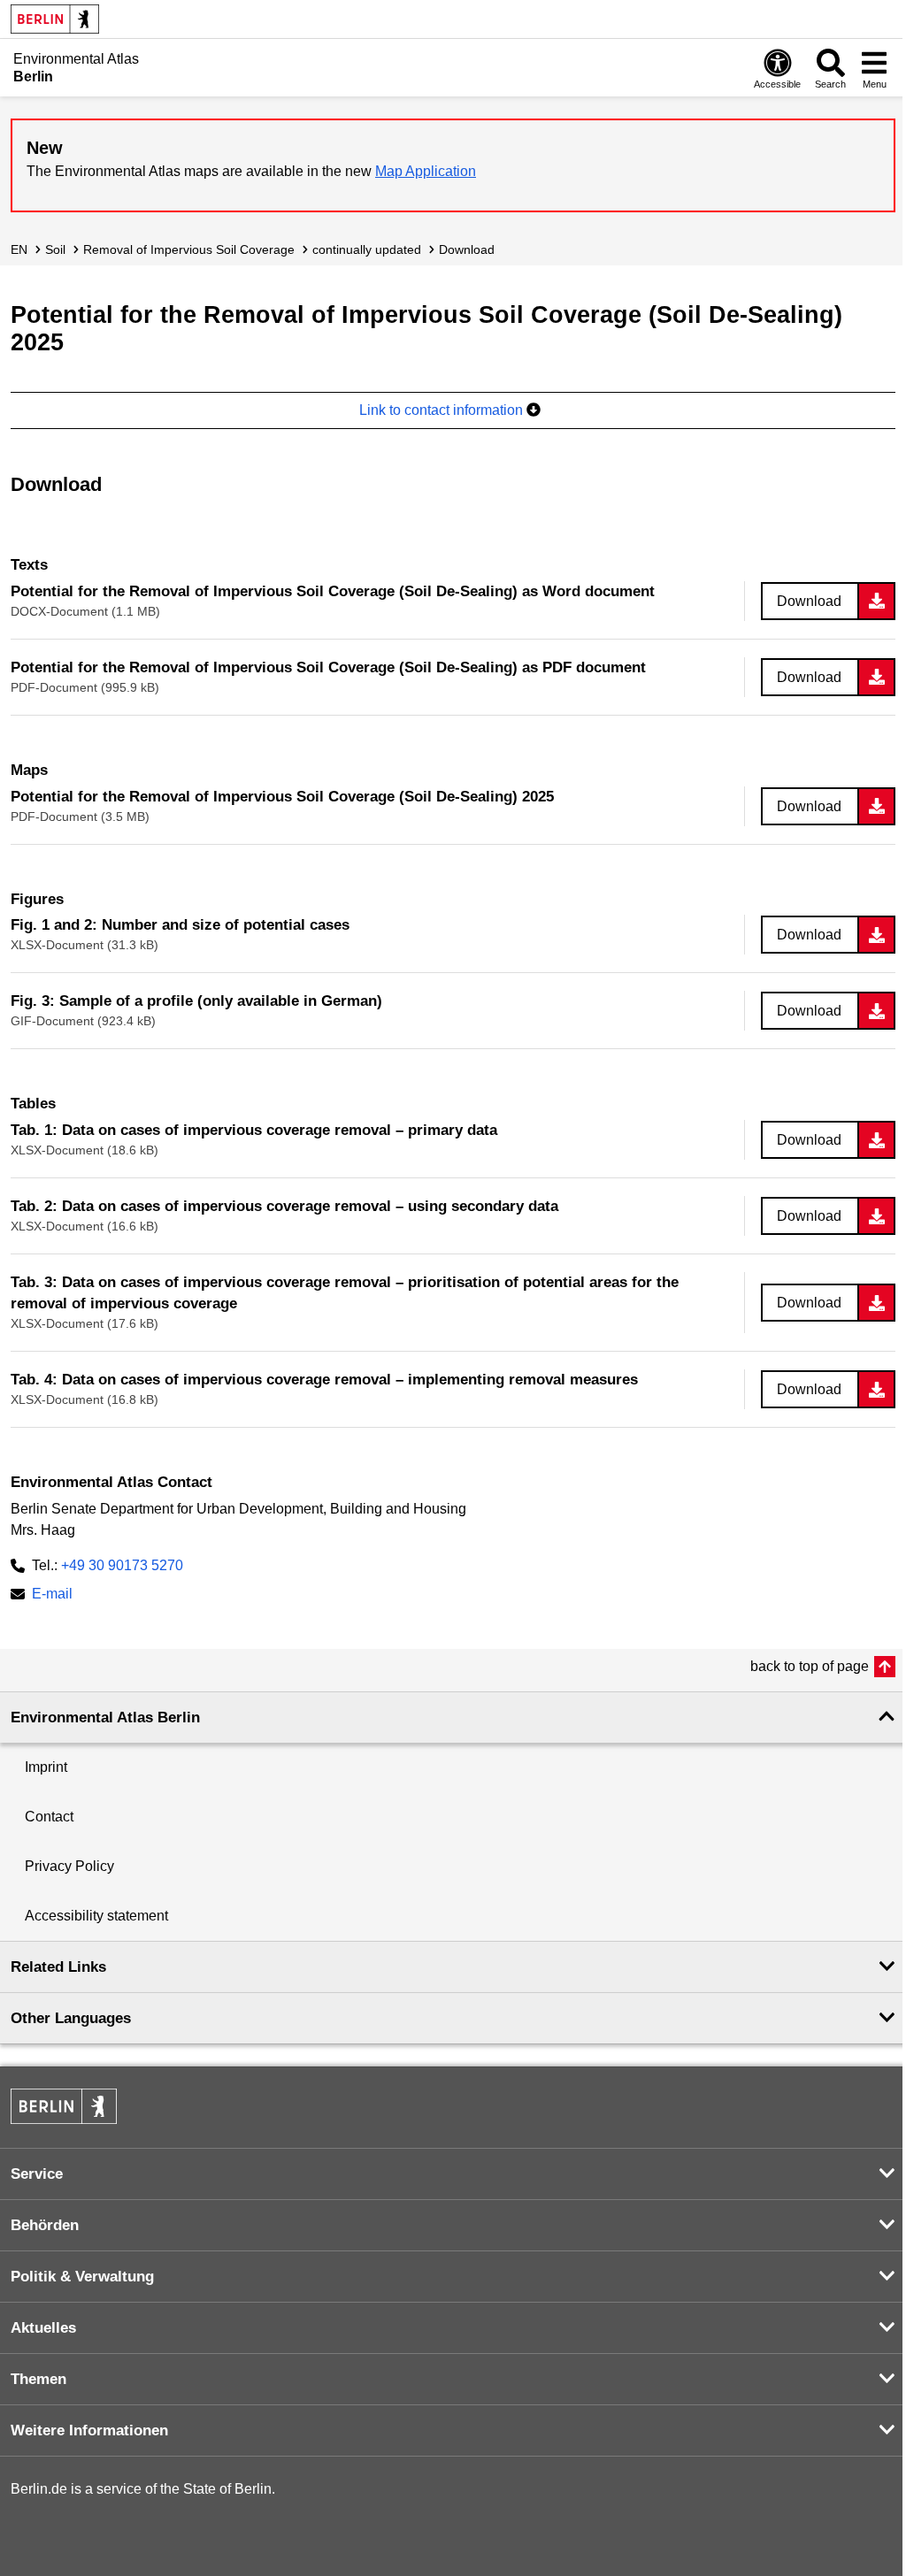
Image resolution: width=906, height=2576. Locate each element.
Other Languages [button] (71, 2018)
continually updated (367, 249)
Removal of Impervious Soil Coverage (189, 249)
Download (467, 249)
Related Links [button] (58, 1967)
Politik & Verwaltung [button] (82, 2277)
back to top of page (810, 1666)
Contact (49, 1817)
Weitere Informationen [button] (89, 2430)
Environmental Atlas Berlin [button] (105, 1717)
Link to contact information (443, 410)
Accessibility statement (96, 1916)
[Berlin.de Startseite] (55, 19)
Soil (55, 249)
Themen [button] (38, 2379)
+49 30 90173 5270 (122, 1565)
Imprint (46, 1767)
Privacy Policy (69, 1866)
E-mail (52, 1595)
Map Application (426, 171)
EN (19, 249)
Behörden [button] (45, 2225)
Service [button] (37, 2174)
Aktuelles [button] (43, 2328)
